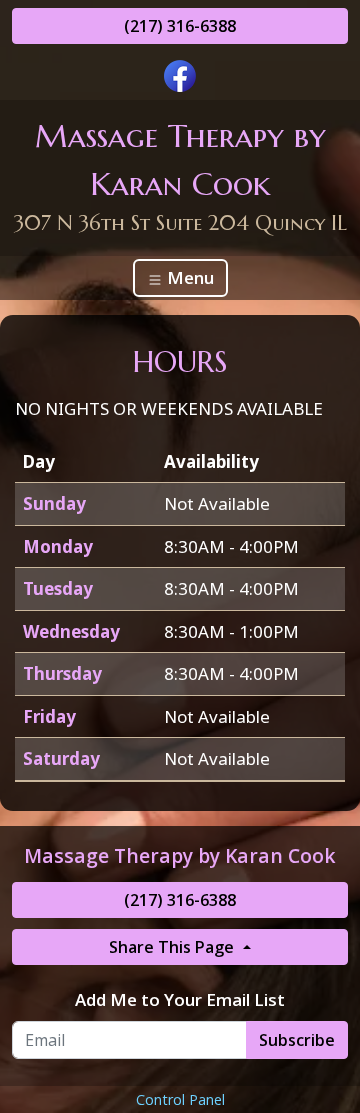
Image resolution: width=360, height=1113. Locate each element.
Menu (188, 277)
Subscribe (297, 1040)
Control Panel (180, 1099)
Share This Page (173, 947)
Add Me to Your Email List (180, 999)
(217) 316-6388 (180, 26)
